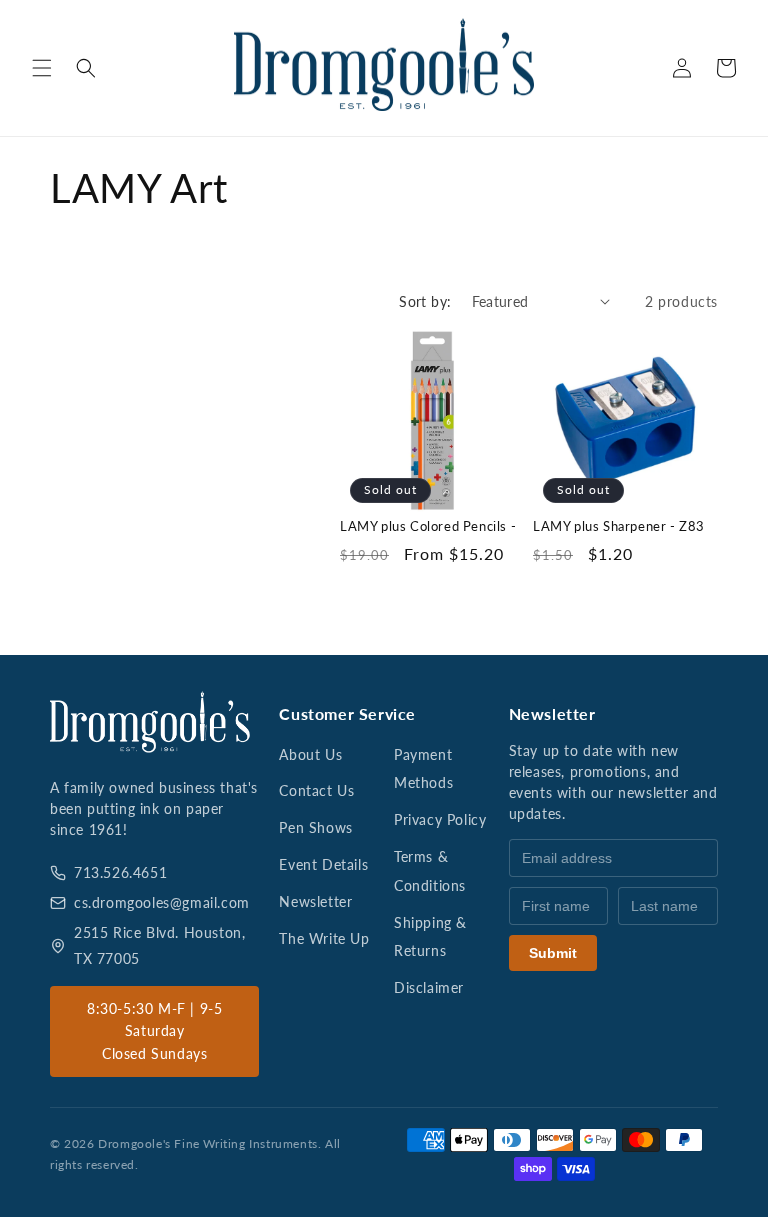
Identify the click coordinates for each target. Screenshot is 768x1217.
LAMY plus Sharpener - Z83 (619, 526)
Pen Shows (315, 827)
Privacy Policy (440, 819)
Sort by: (425, 301)
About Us (310, 754)
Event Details (323, 864)
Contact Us (316, 790)
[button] (42, 68)
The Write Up (324, 938)
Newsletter (315, 901)
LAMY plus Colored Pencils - (428, 526)
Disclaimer (429, 987)
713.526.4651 (120, 872)
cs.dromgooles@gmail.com (162, 902)
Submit (553, 953)
